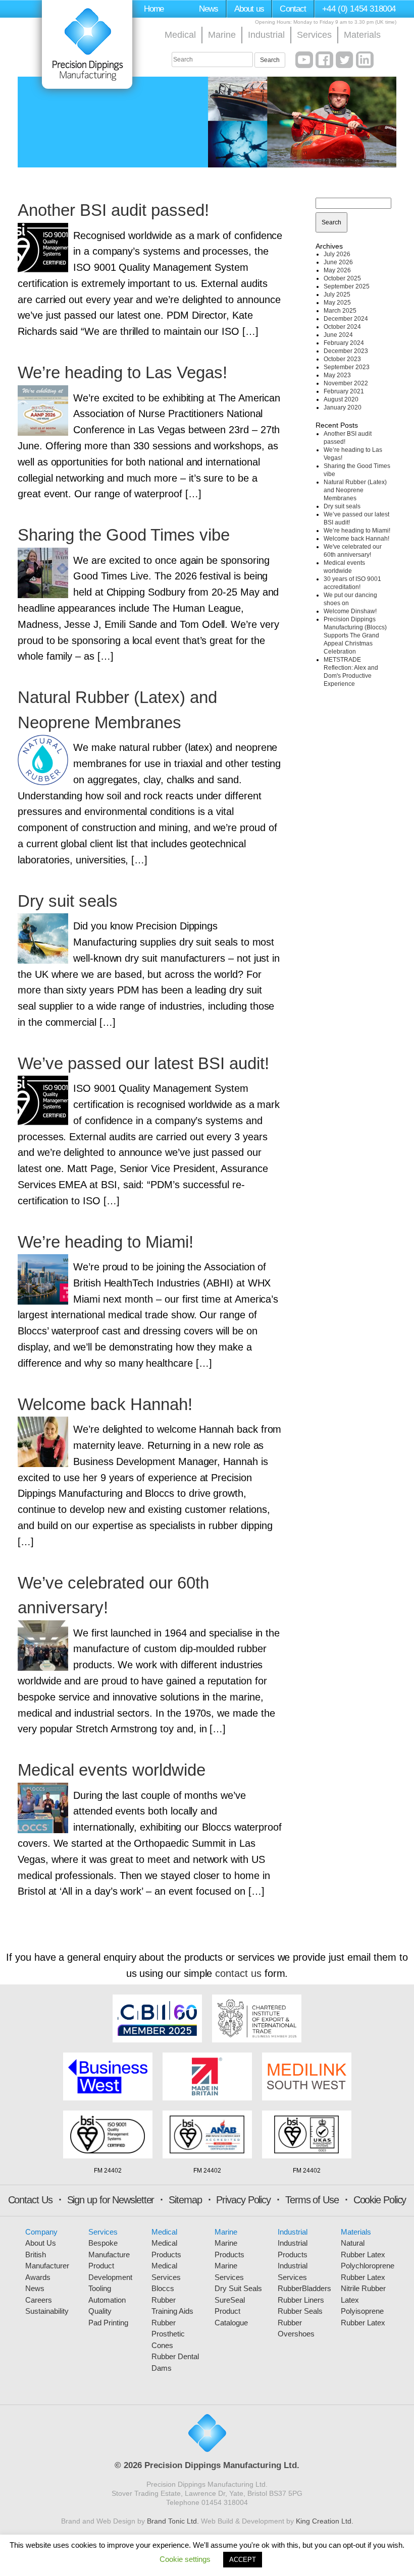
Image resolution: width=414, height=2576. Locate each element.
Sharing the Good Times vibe (124, 535)
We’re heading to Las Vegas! (122, 372)
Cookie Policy (380, 2200)
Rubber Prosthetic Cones (168, 2334)
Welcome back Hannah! (105, 1404)
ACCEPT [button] (243, 2560)
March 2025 (340, 311)
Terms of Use (312, 2200)
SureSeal (230, 2300)
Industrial (266, 35)
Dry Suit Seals (238, 2288)
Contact (293, 9)
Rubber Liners (301, 2300)
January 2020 (343, 407)
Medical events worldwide (112, 1770)
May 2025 (337, 303)
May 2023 (337, 375)
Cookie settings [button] (185, 2559)
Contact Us (30, 2200)
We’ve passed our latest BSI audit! (143, 1063)
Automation (107, 2300)
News (209, 9)
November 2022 (346, 383)
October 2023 (342, 359)
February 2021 (344, 391)
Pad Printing (108, 2323)
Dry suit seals (68, 901)
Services (314, 35)
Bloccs (163, 2288)
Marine (222, 35)
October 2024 (342, 327)
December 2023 (346, 351)
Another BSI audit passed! (113, 210)
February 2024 (344, 343)
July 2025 (337, 295)
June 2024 (338, 335)
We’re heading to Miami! (106, 1242)
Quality (100, 2311)
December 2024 (346, 319)
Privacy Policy (243, 2200)
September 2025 (347, 286)
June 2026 (338, 262)
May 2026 (337, 270)
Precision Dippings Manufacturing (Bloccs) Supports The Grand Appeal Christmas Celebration (355, 635)
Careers (39, 2300)
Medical (180, 35)
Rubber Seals (300, 2311)
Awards (38, 2277)
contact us (238, 1973)
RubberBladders (304, 2288)
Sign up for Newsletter (111, 2200)
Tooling (100, 2288)
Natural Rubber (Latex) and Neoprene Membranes (355, 490)
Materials (362, 35)
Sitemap (185, 2200)
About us (249, 9)
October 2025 (342, 278)
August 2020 (341, 399)
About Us (41, 2243)
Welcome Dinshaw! (350, 611)
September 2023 (347, 367)
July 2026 (337, 254)
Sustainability (47, 2311)
